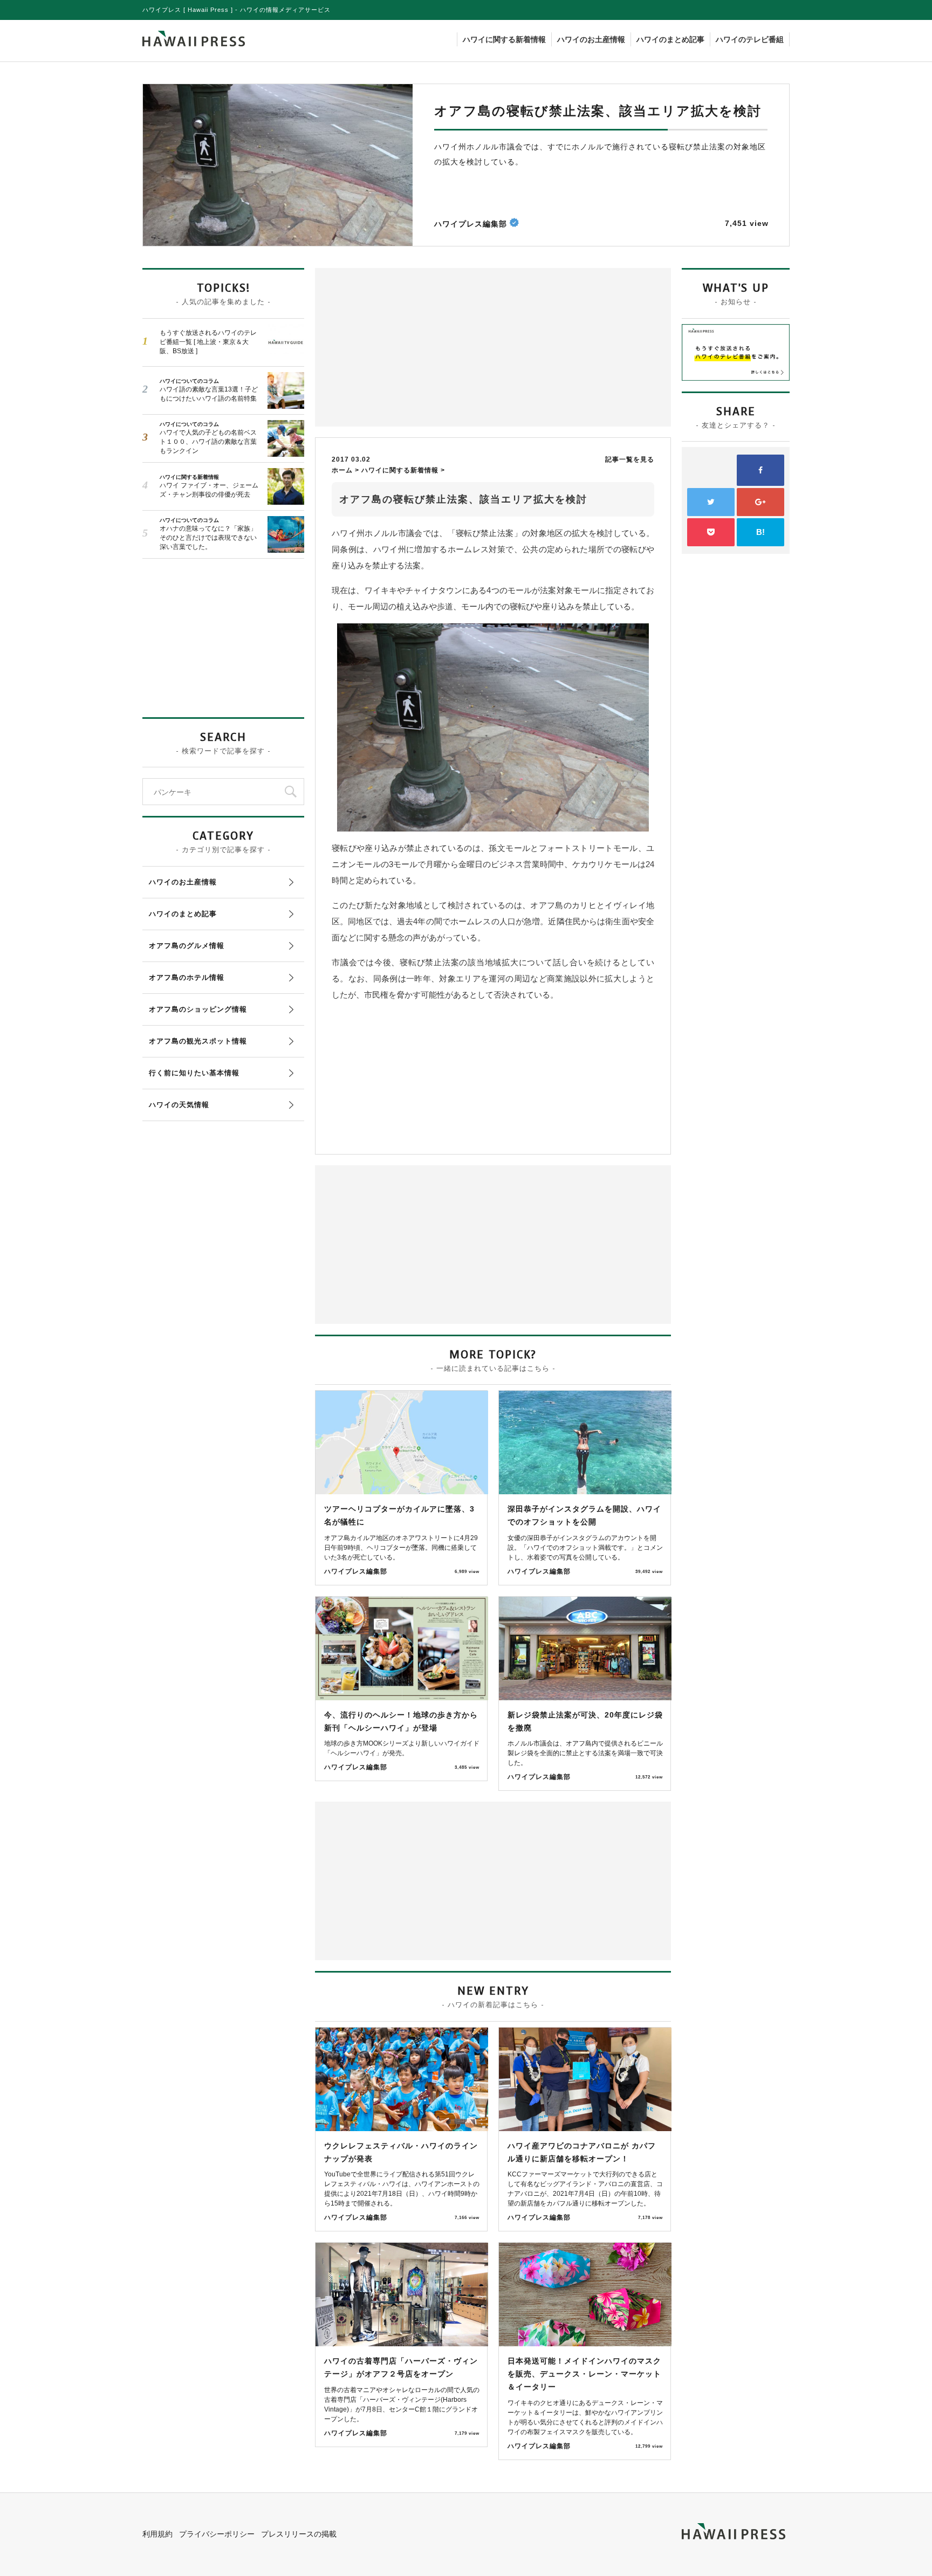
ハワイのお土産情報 (591, 39)
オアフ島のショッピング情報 (198, 1009)
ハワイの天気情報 (179, 1105)
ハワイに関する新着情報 (504, 39)
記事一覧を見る (630, 459)
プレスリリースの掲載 (299, 2534)
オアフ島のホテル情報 (187, 977)
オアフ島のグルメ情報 (187, 946)
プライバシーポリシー (217, 2534)
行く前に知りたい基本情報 (194, 1073)
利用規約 (157, 2534)
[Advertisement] (407, 346)
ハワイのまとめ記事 (670, 39)
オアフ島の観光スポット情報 (198, 1041)
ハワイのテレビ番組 (750, 39)
